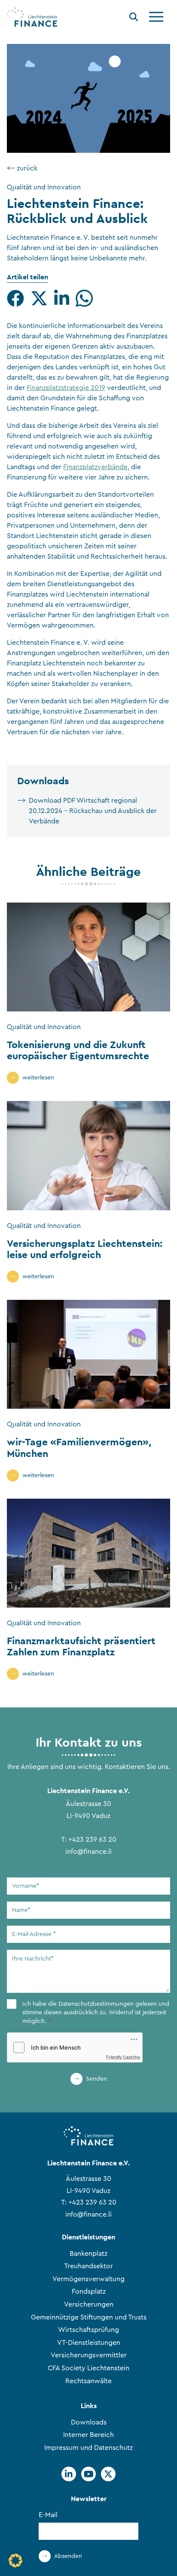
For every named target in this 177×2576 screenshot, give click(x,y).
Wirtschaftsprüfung (88, 2330)
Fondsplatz (89, 2291)
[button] (15, 2561)
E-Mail (48, 2515)
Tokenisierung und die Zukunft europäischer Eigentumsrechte (78, 1050)
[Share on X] (39, 298)
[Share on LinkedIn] (62, 298)
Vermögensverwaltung (88, 2279)
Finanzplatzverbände (95, 467)
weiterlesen (38, 1078)
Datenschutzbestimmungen (96, 2004)
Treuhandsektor (88, 2266)
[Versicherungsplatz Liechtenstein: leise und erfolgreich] (88, 1155)
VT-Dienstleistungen (89, 2343)
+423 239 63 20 (92, 1840)
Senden (96, 2079)
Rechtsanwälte (88, 2381)
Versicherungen (89, 2304)
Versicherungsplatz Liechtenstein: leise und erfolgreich (85, 1249)
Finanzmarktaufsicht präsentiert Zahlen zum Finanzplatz (81, 1646)
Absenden (68, 2556)
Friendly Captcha (123, 2057)
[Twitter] (108, 2474)
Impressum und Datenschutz (88, 2448)
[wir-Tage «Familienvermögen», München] (88, 1354)
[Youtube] (88, 2474)
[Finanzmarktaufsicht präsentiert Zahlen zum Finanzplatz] (88, 1553)
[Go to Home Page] (32, 17)
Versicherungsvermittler (89, 2355)
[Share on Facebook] (15, 298)
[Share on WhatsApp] (84, 298)
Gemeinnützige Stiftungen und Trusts (89, 2317)
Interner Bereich (88, 2435)
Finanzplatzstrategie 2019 (66, 388)
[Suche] (134, 18)
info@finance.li (88, 1852)
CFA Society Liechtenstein (88, 2368)
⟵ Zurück (22, 168)
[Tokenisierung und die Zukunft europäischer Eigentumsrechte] (88, 957)
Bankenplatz (88, 2254)
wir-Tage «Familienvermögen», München (79, 1447)
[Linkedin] (69, 2474)
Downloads (89, 2422)
